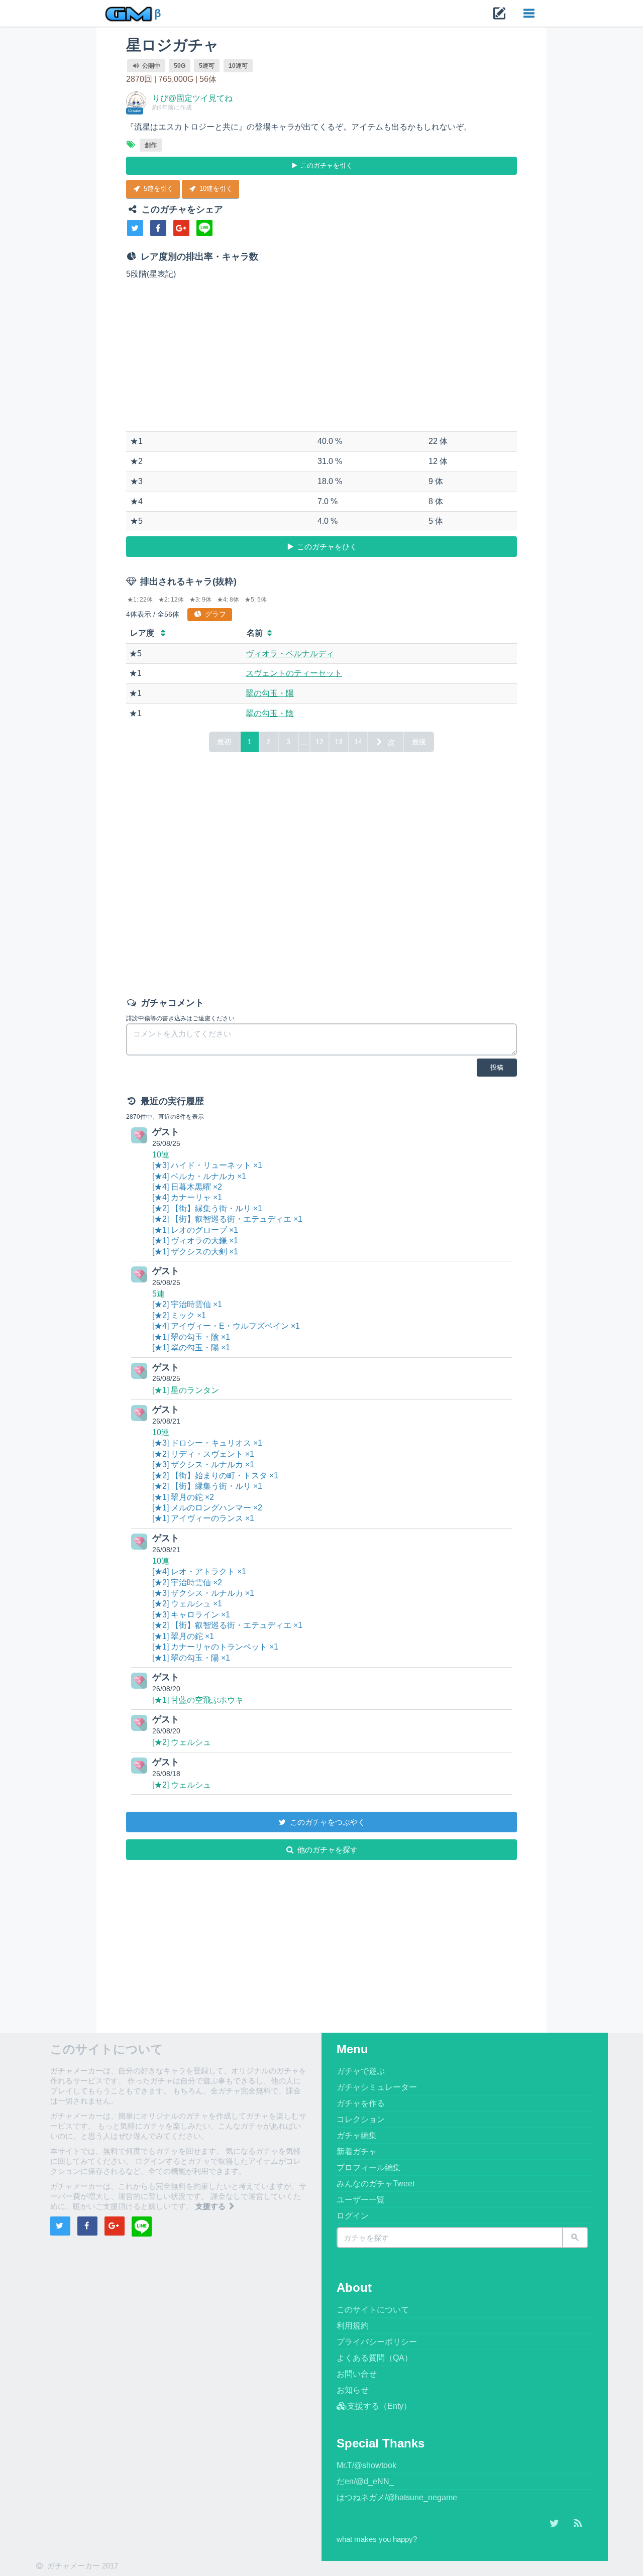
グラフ (215, 614)
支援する (211, 2206)
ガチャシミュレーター (377, 2087)
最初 (224, 742)
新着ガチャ (357, 2151)
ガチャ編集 (357, 2135)
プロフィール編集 (369, 2168)
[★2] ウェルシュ (182, 1742)
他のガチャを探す (327, 1850)
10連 (161, 1155)
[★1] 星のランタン (186, 1390)
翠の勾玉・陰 (270, 713)
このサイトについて (373, 2310)
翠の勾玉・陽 (270, 693)
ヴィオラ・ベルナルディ (290, 654)
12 (319, 742)
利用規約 (353, 2326)
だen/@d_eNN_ (365, 2481)
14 (358, 742)
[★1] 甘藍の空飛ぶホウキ (198, 1700)
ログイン (353, 2216)
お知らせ (353, 2390)
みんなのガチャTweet (376, 2184)
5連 (158, 1294)
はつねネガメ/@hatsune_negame (397, 2497)
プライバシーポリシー (377, 2342)
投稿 (497, 1067)
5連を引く (157, 189)
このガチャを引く (326, 165)
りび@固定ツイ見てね (192, 98)
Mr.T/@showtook (366, 2465)
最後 (419, 742)
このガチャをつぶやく (327, 1822)
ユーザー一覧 (361, 2200)
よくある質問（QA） (374, 2358)
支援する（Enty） (379, 2406)
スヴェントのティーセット (294, 673)
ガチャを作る (361, 2103)
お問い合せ (357, 2374)
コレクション (361, 2119)
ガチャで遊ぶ (361, 2071)
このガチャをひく (326, 547)
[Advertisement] (322, 356)
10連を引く (215, 189)
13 (339, 742)
